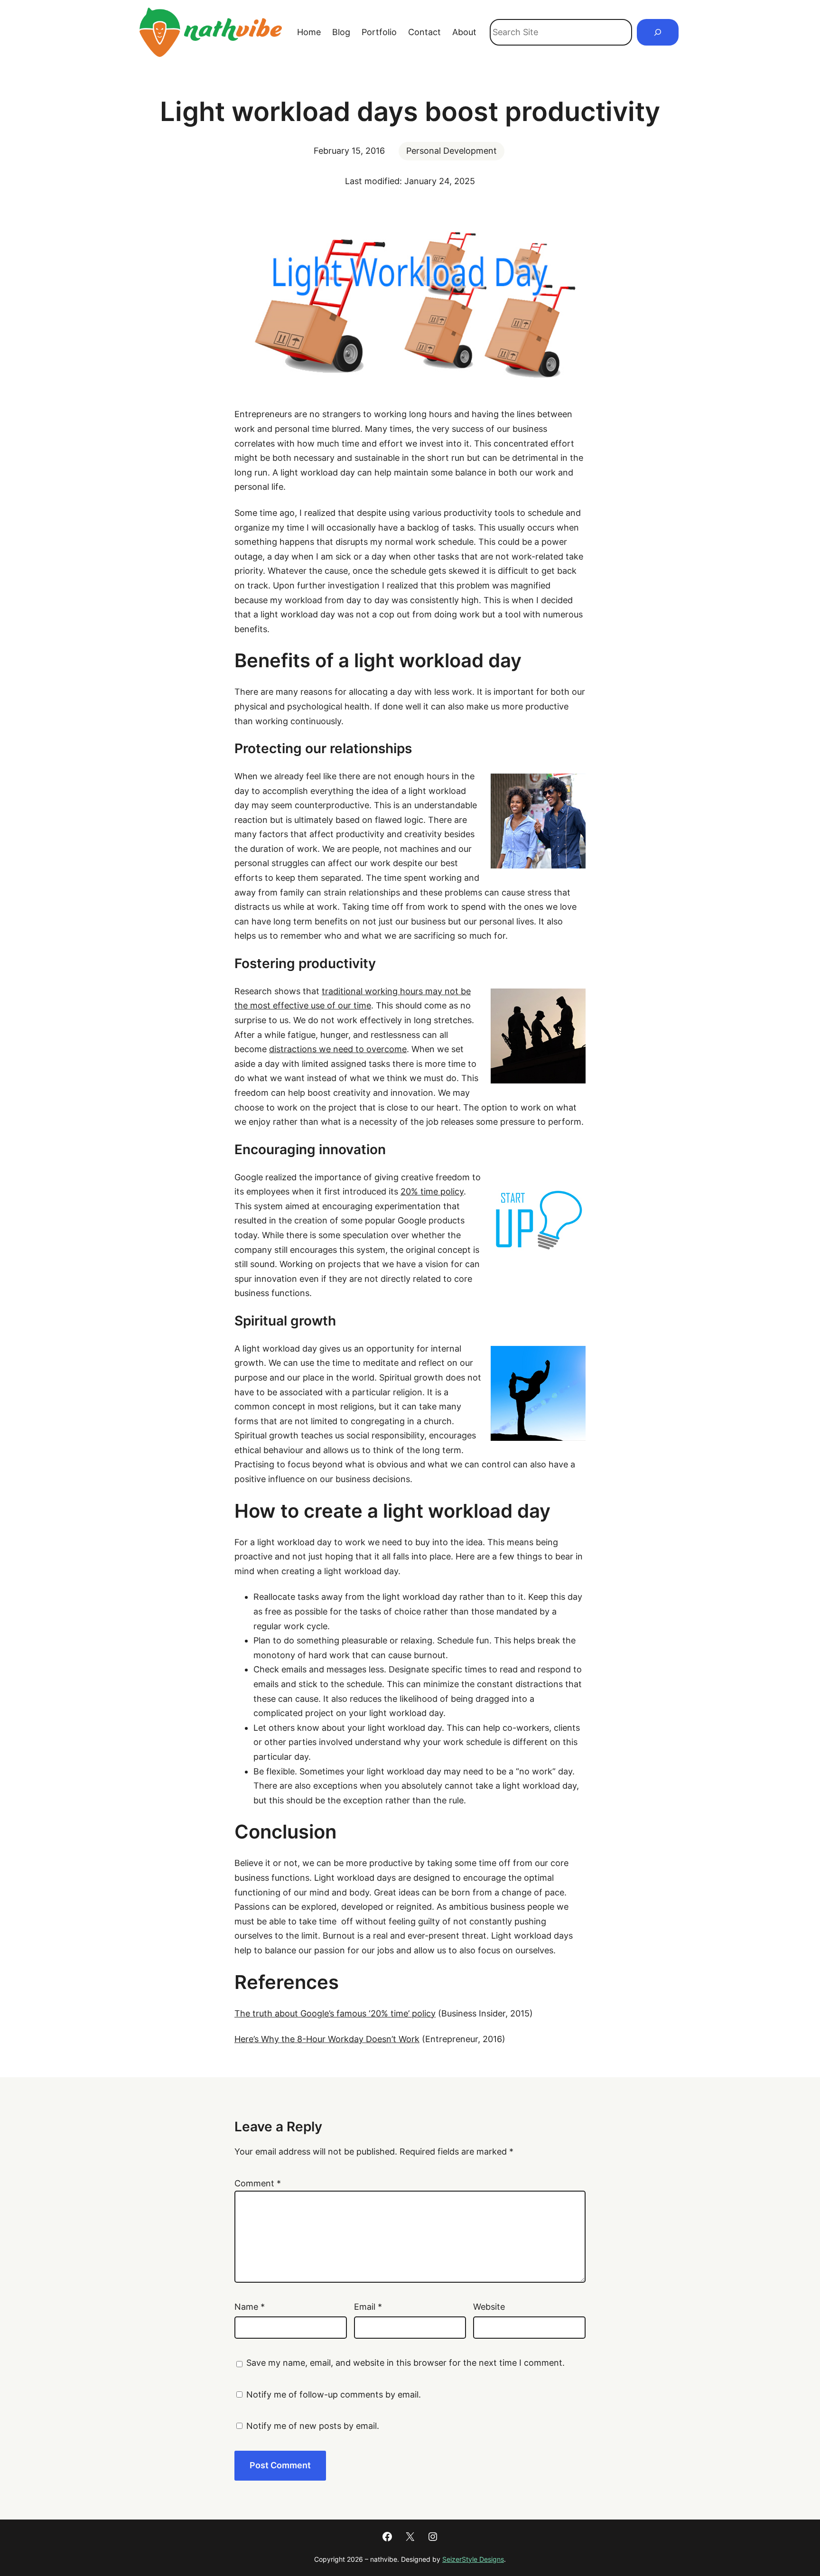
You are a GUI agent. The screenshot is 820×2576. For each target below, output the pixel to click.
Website (489, 2307)
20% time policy (432, 1191)
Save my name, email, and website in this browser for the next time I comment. (405, 2363)
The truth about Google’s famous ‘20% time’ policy (335, 2013)
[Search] (658, 32)
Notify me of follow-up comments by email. (334, 2394)
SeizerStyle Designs (473, 2559)
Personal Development (452, 151)
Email (368, 2307)
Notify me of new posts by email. (313, 2426)
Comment (258, 2183)
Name (250, 2307)
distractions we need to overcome (338, 1049)
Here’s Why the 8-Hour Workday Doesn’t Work (327, 2039)
